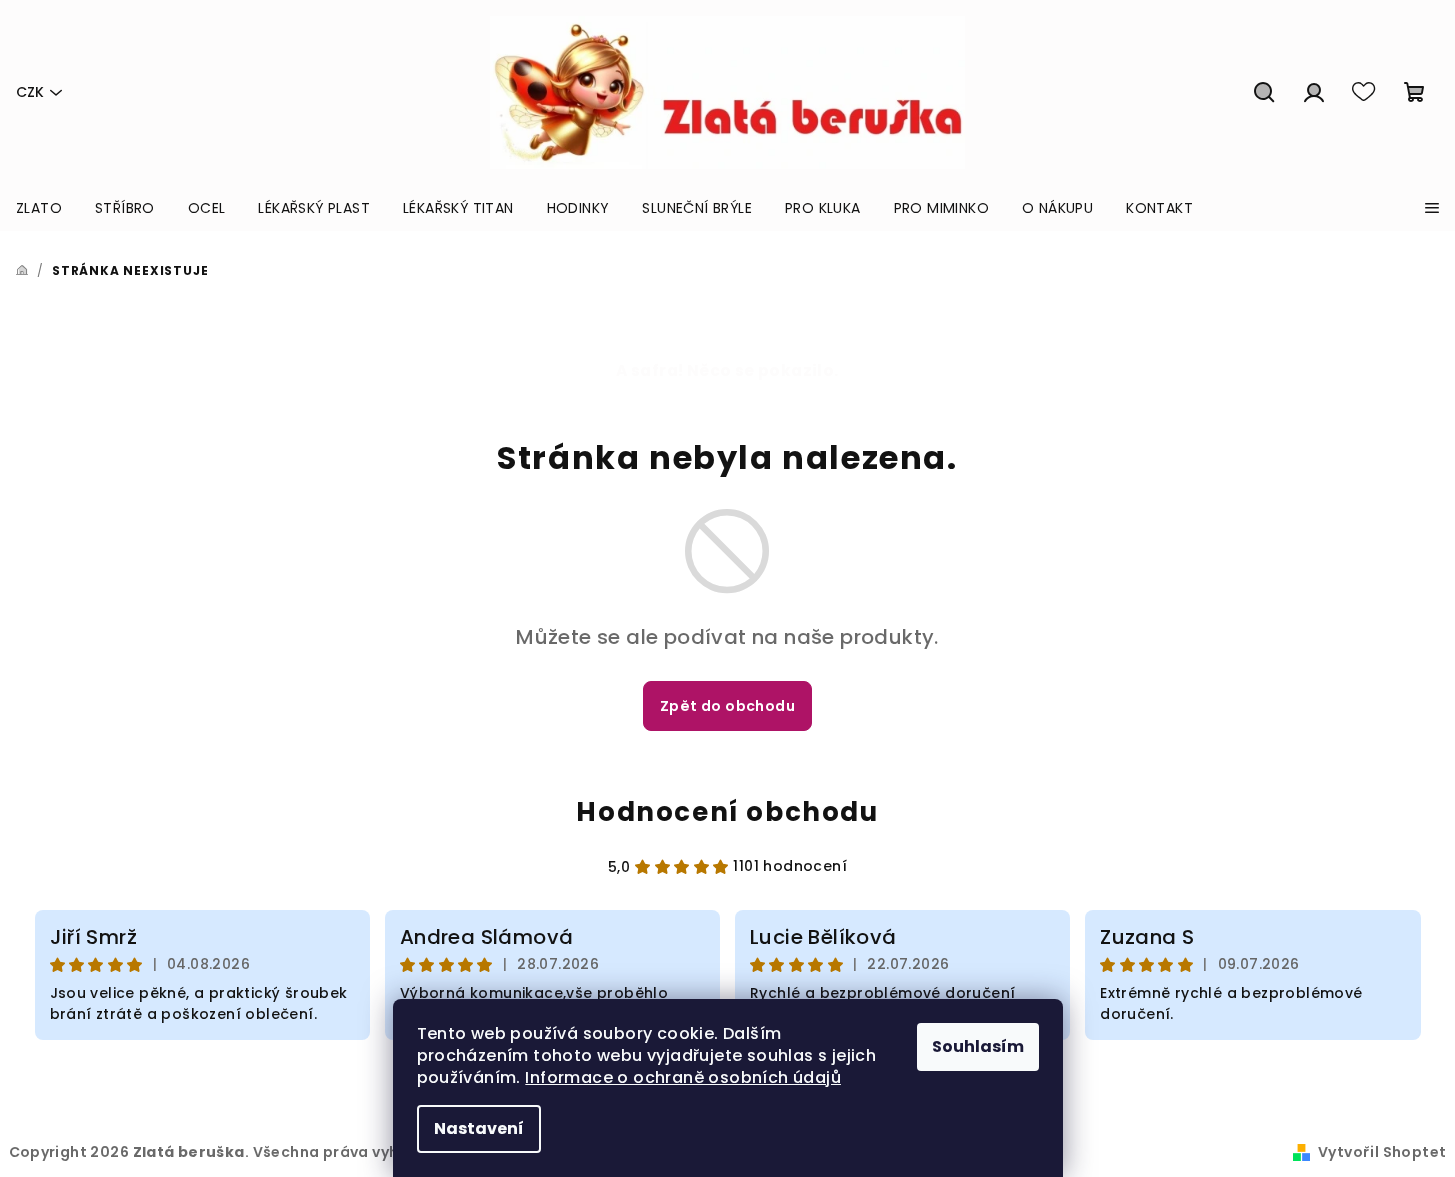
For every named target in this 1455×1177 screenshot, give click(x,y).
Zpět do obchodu (727, 706)
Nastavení (479, 1128)
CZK (30, 92)
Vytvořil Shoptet (1382, 1152)
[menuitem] (39, 208)
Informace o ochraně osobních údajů (683, 1077)
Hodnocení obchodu (727, 812)
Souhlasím (978, 1046)
